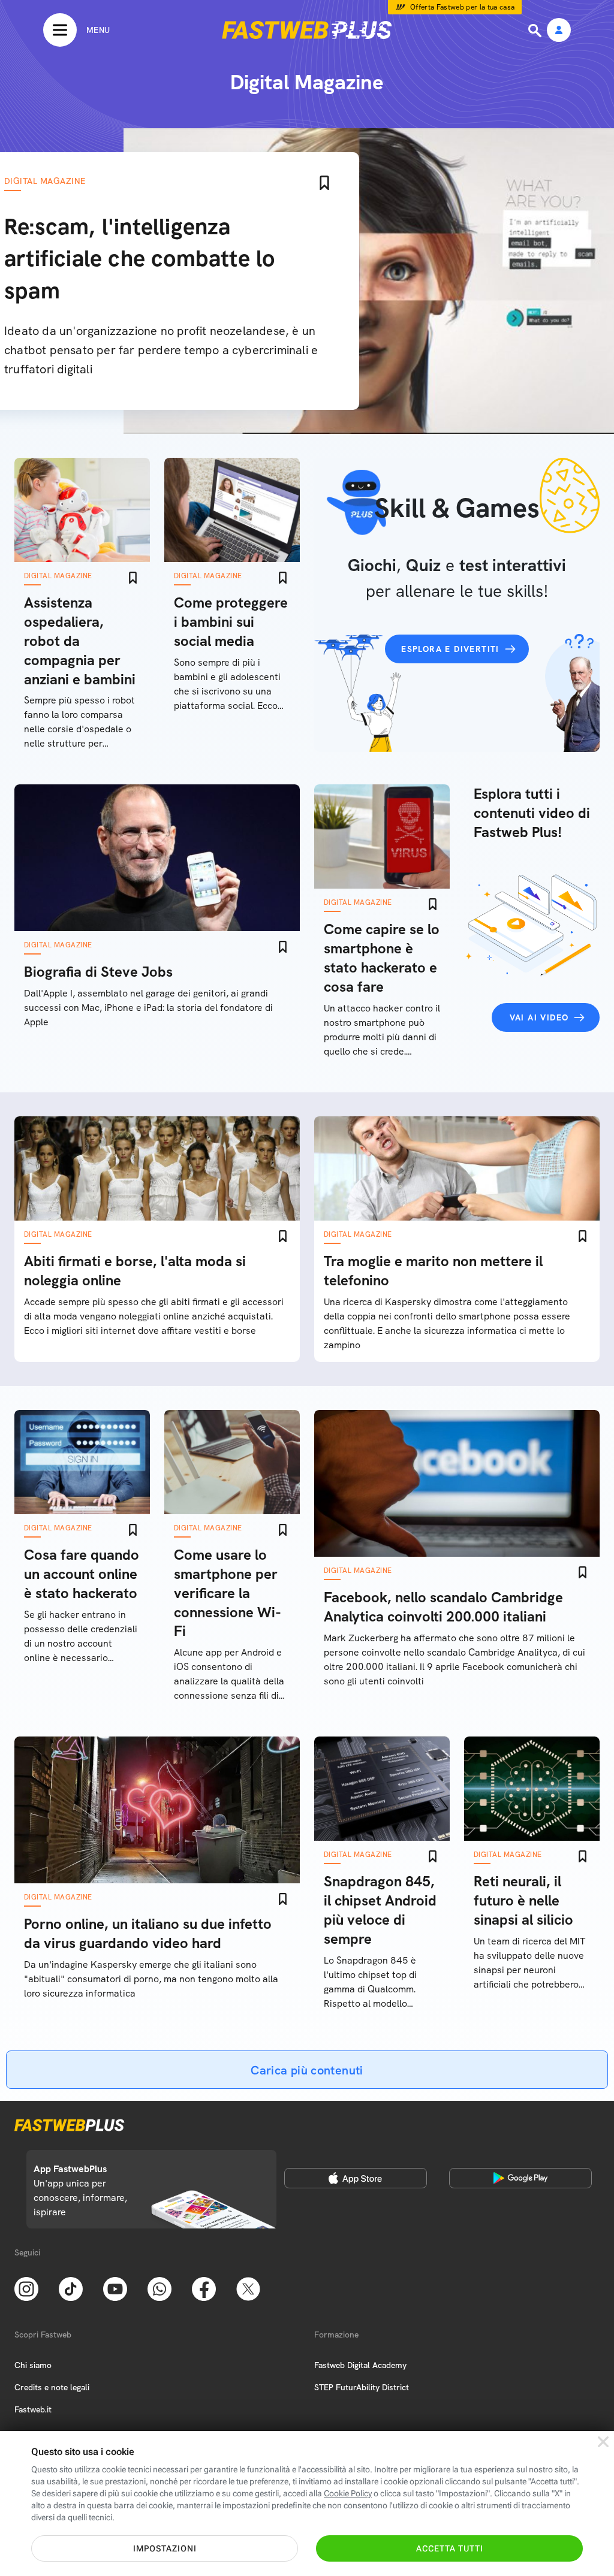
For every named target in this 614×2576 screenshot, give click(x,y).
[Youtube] (115, 2288)
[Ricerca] (536, 31)
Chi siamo (33, 2365)
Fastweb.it (33, 2409)
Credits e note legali (52, 2387)
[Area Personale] (559, 31)
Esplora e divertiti (450, 649)
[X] (248, 2288)
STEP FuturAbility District (362, 2387)
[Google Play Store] (520, 2178)
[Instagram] (26, 2288)
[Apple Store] (356, 2178)
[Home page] (307, 30)
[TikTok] (71, 2288)
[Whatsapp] (159, 2288)
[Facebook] (204, 2288)
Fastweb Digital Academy (360, 2365)
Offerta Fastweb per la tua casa (463, 7)
